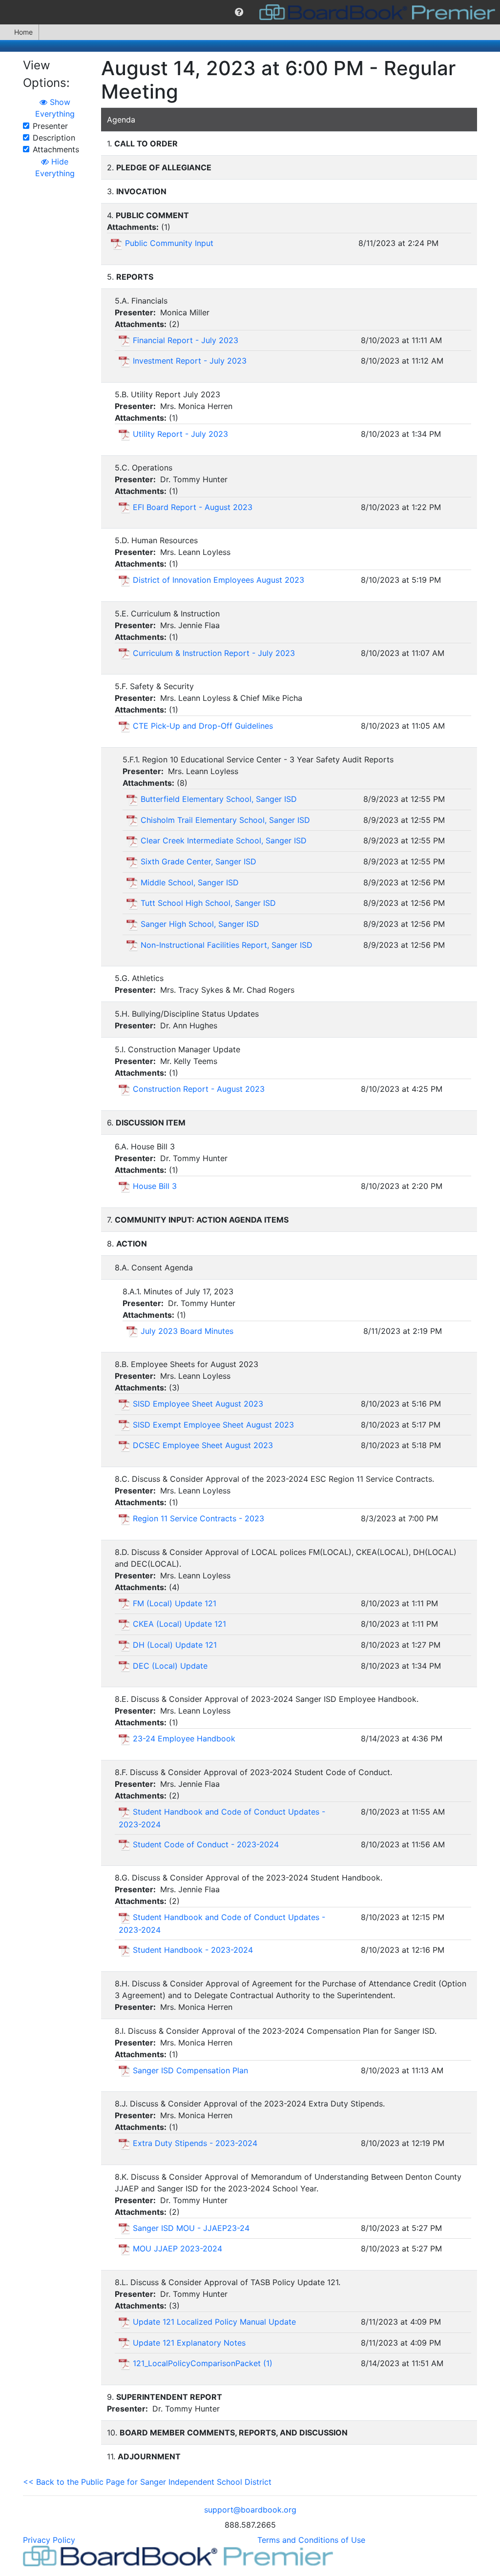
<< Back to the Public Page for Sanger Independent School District (147, 2482)
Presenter (50, 126)
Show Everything (55, 108)
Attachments (56, 149)
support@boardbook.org (250, 2510)
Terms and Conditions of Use (311, 2540)
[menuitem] (239, 12)
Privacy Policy (49, 2540)
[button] (239, 12)
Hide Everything (55, 167)
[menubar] (250, 12)
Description (54, 138)
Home (23, 32)
